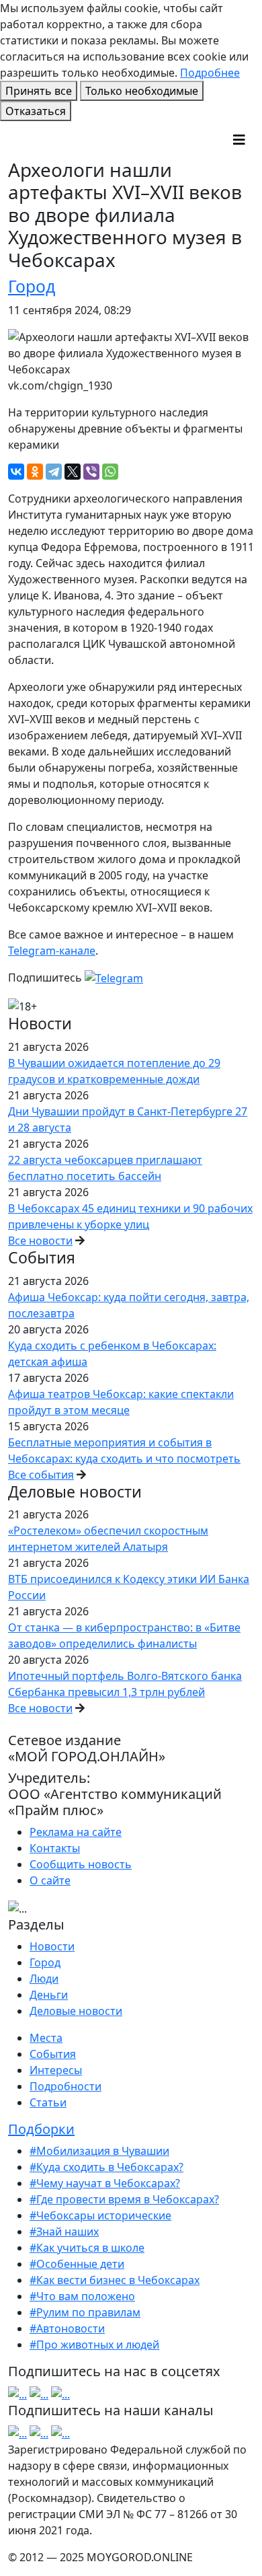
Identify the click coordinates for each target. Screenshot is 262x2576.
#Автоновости (67, 2328)
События (53, 2054)
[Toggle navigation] (239, 140)
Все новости (40, 1241)
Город (32, 286)
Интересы (56, 2070)
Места (46, 2038)
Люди (44, 1979)
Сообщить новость (81, 1864)
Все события (41, 1475)
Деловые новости (76, 2011)
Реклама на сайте (76, 1832)
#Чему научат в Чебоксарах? (105, 2183)
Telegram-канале (52, 951)
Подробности (65, 2086)
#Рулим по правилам (85, 2312)
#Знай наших (64, 2232)
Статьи (48, 2102)
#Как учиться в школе (87, 2248)
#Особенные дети (77, 2264)
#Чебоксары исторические (100, 2215)
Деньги (49, 1995)
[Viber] (91, 472)
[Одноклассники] (35, 472)
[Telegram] (54, 472)
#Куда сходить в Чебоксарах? (106, 2167)
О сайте (50, 1880)
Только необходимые (142, 91)
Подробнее (210, 73)
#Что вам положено (82, 2296)
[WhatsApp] (110, 472)
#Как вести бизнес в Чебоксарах (115, 2280)
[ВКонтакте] (16, 472)
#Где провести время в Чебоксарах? (124, 2199)
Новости (52, 1946)
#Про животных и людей (94, 2345)
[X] (73, 472)
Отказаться (36, 111)
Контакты (55, 1848)
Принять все (39, 91)
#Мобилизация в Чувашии (99, 2151)
